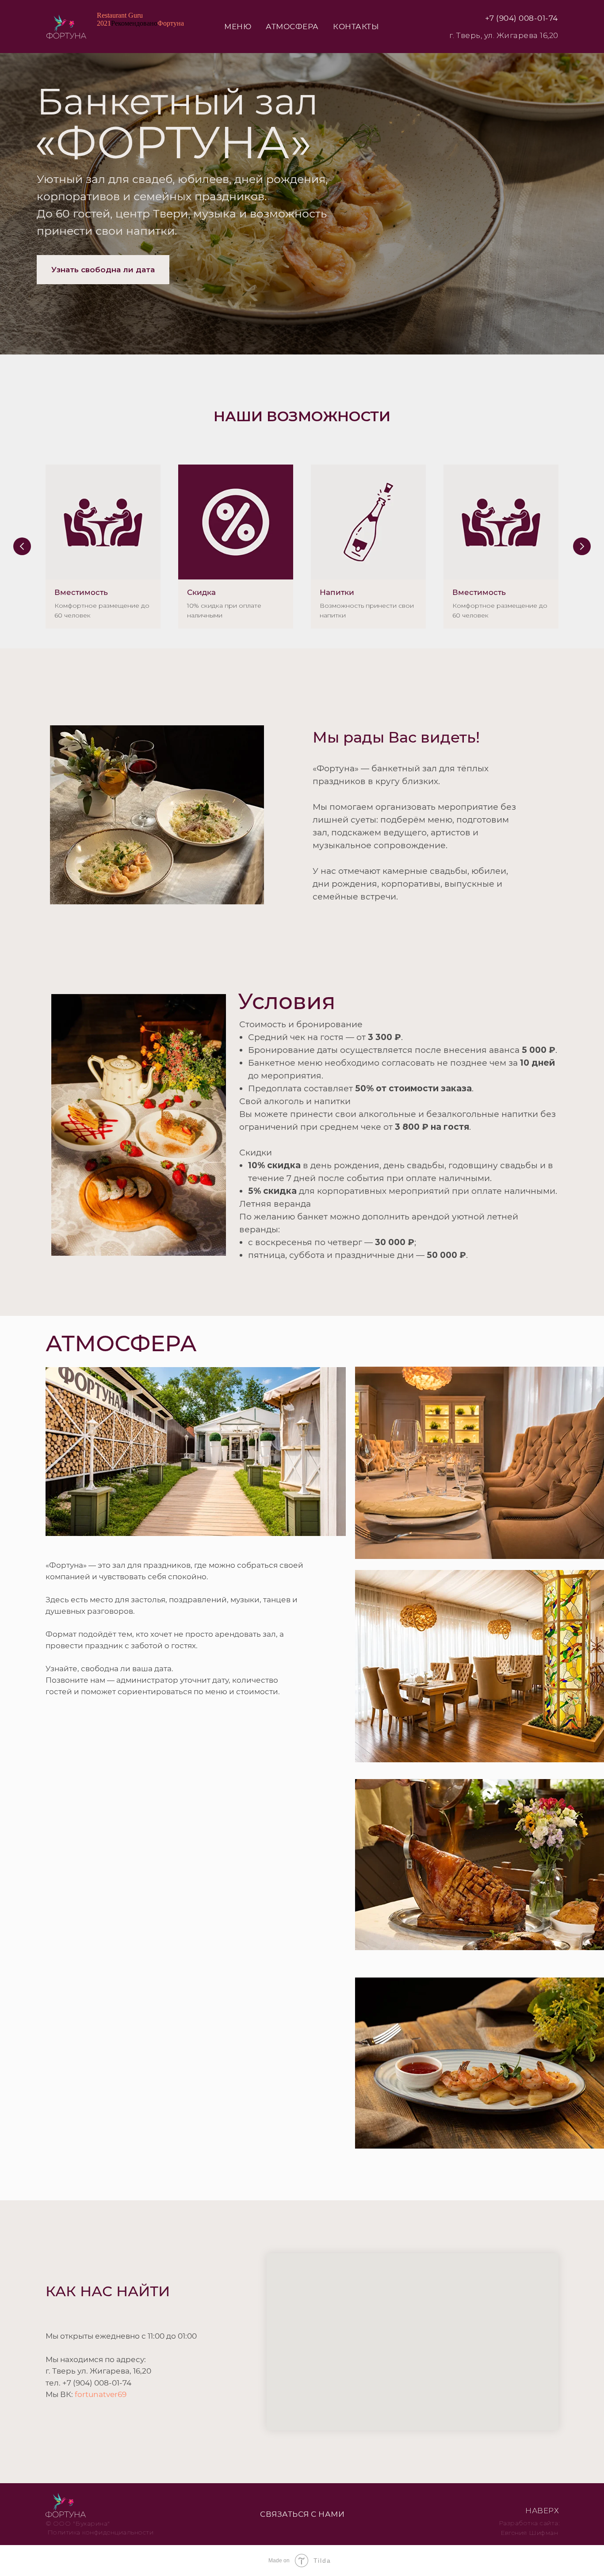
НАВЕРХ (542, 2511)
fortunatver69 (101, 2394)
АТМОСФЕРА (292, 27)
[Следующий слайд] (582, 546)
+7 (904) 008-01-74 (522, 18)
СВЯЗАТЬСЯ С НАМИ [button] (302, 2514)
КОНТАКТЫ (356, 27)
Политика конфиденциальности (101, 2532)
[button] (103, 270)
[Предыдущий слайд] (22, 546)
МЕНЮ (238, 27)
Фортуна (171, 23)
